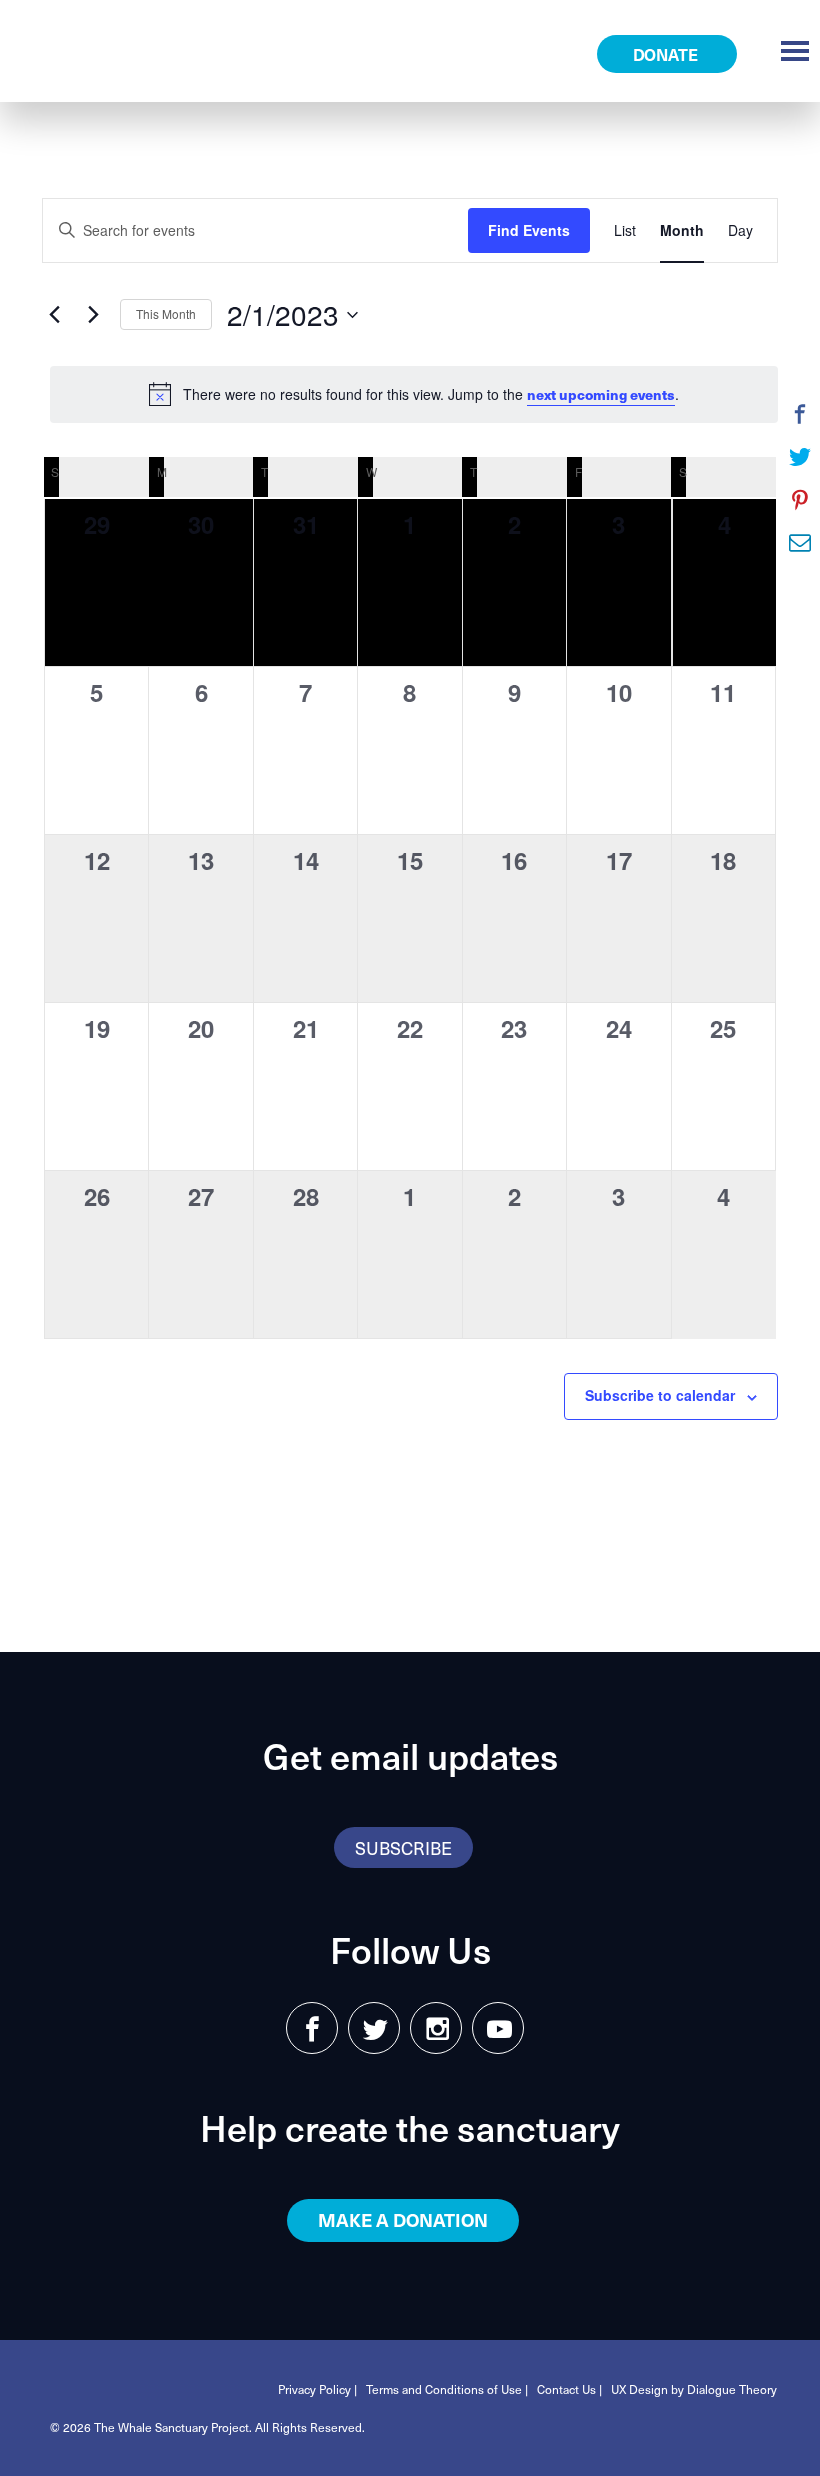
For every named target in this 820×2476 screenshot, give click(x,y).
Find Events (529, 230)
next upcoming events (601, 394)
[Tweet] (800, 457)
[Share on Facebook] (800, 414)
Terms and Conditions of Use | (447, 2389)
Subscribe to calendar (660, 1395)
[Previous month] (54, 315)
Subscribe (403, 1847)
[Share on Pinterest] (800, 500)
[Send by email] (800, 543)
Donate (667, 54)
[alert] (414, 394)
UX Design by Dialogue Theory (694, 2389)
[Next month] (93, 315)
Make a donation (403, 2219)
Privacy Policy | (317, 2389)
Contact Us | (569, 2389)
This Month (166, 313)
